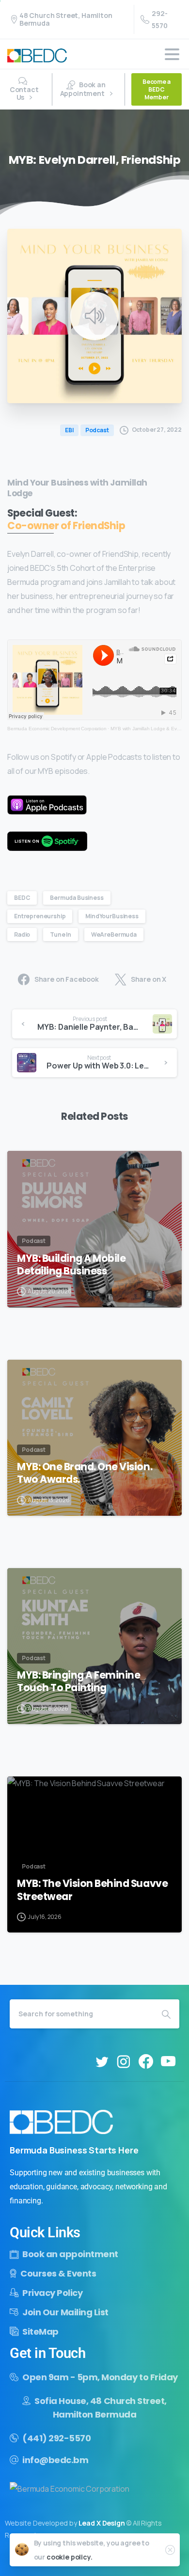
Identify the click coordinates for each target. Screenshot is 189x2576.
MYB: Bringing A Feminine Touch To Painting (79, 1681)
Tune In (61, 935)
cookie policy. (70, 2557)
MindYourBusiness (112, 916)
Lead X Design (102, 2523)
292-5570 (159, 19)
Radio (22, 935)
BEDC (22, 898)
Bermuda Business (77, 898)
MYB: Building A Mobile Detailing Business (71, 1265)
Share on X (149, 980)
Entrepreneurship (40, 916)
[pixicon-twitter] (102, 2062)
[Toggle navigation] (172, 54)
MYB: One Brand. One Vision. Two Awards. (85, 1473)
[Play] (94, 316)
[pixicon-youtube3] (168, 2062)
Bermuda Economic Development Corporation (57, 729)
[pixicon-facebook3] (146, 2062)
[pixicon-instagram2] (124, 2062)
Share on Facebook (67, 980)
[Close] (170, 2550)
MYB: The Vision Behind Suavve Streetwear (92, 1890)
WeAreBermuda (114, 935)
